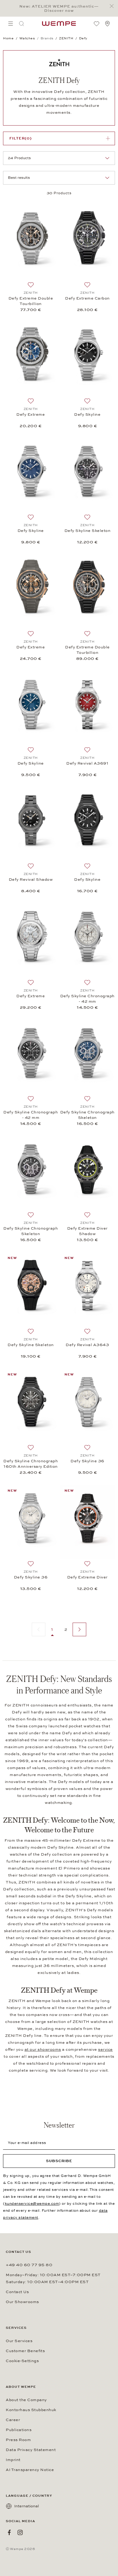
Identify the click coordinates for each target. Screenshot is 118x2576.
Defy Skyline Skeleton (88, 531)
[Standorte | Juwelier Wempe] (107, 24)
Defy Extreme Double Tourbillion (31, 301)
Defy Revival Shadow (31, 880)
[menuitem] (11, 24)
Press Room (18, 2440)
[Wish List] (97, 24)
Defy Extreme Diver (87, 1577)
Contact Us (17, 2292)
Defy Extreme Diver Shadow (87, 1231)
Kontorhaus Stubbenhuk (31, 2410)
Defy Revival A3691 (87, 763)
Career (13, 2420)
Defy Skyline (87, 415)
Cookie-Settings (22, 2361)
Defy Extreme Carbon (87, 298)
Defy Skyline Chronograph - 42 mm (87, 999)
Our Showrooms (22, 2302)
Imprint (13, 2460)
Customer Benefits (25, 2351)
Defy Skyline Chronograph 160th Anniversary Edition (31, 1464)
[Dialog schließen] (113, 6)
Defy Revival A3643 (87, 1345)
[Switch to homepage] (59, 24)
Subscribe (59, 2161)
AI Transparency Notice (30, 2470)
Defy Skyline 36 (87, 1461)
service (105, 2050)
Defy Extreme (31, 415)
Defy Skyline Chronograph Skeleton (87, 1115)
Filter (21, 138)
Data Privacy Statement (31, 2450)
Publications (19, 2430)
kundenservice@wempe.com (32, 2204)
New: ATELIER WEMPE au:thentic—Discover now (59, 8)
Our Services (19, 2341)
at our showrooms (43, 2050)
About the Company (26, 2400)
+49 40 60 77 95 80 (29, 2265)
